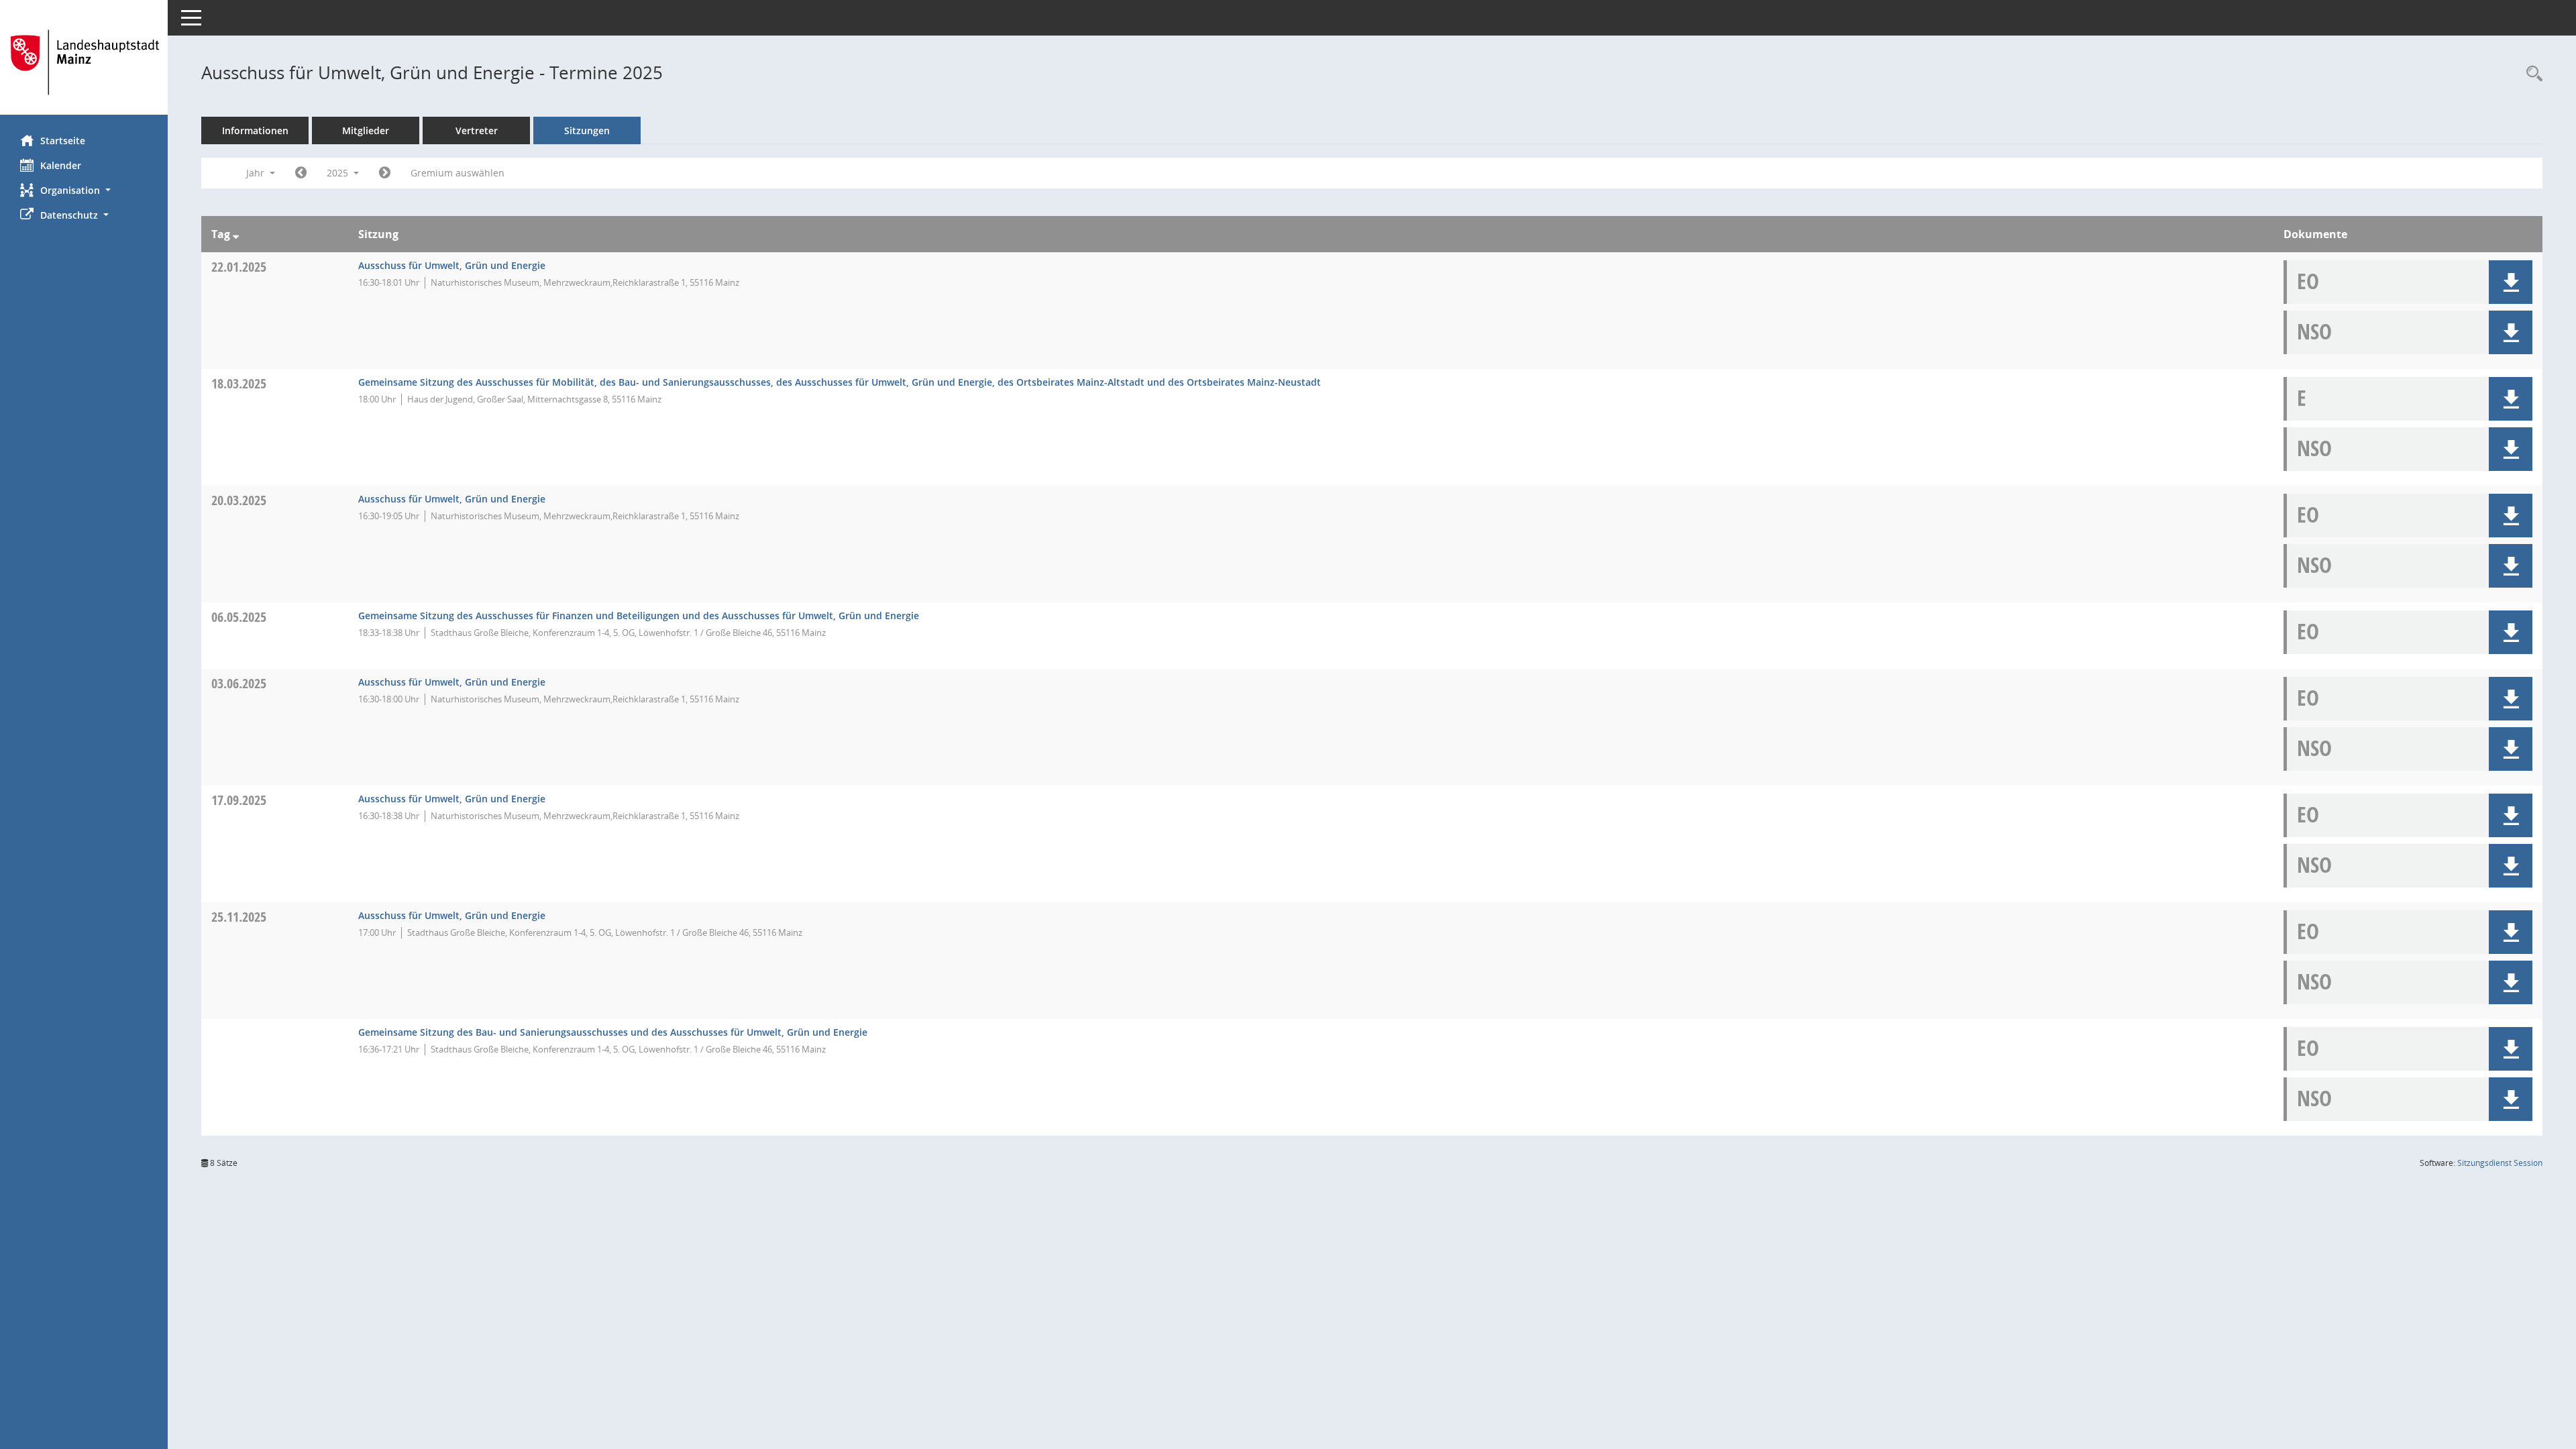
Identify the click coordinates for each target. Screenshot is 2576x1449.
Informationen (255, 130)
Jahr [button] (257, 173)
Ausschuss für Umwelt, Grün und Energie (452, 265)
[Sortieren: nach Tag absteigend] (236, 234)
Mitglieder (366, 130)
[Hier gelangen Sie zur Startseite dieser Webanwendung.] (84, 62)
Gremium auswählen (458, 173)
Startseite (63, 141)
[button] (84, 190)
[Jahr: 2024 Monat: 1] (301, 173)
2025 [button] (339, 173)
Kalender (61, 165)
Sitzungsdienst (2500, 1163)
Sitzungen (587, 130)
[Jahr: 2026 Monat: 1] (385, 173)
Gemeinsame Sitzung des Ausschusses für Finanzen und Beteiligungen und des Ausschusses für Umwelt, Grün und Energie (639, 615)
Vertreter (477, 130)
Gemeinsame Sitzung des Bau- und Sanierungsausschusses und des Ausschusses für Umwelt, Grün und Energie (613, 1032)
